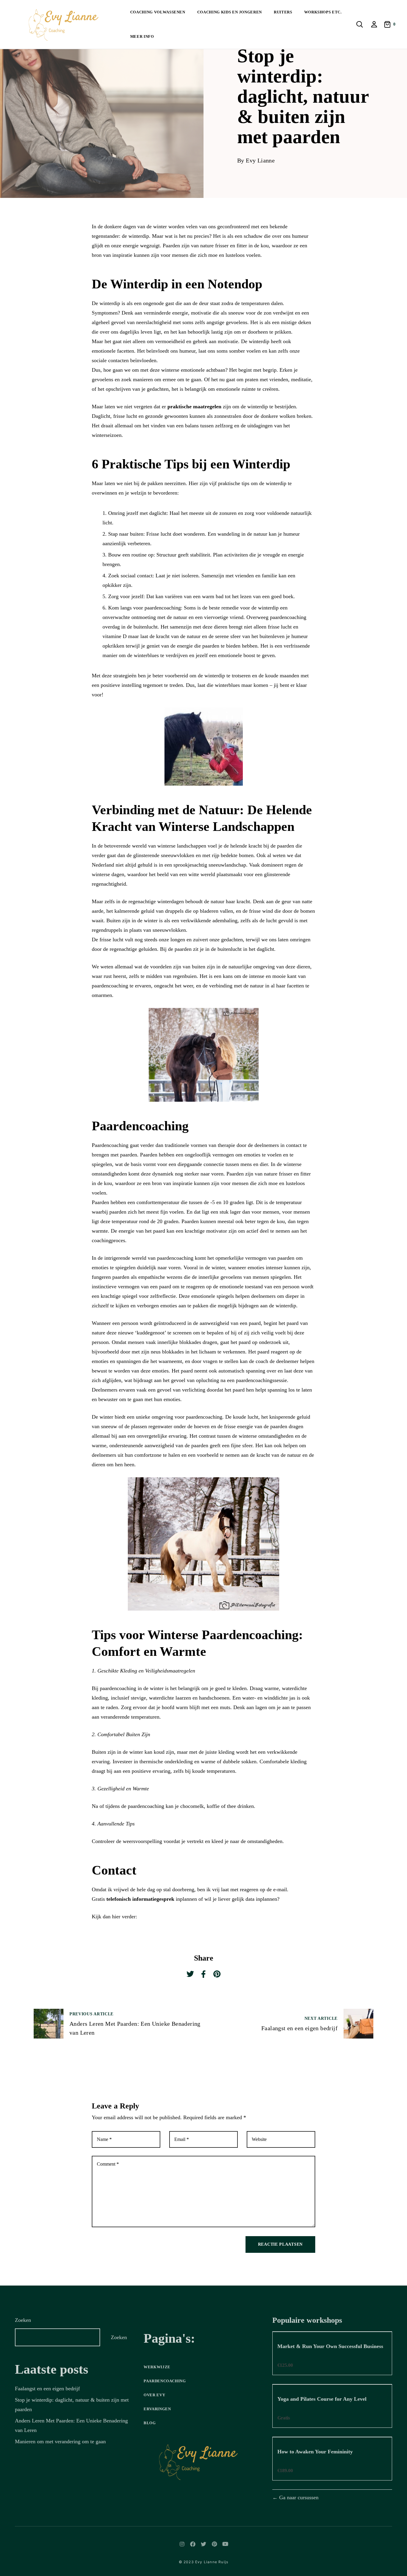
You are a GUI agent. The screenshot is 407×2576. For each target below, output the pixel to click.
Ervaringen (157, 2409)
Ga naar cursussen (298, 2497)
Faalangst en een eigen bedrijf (47, 2389)
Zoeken (23, 2320)
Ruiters (283, 12)
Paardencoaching (165, 2381)
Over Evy (154, 2395)
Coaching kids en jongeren (230, 12)
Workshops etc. (323, 12)
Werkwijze (157, 2367)
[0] (388, 24)
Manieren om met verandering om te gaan (60, 2441)
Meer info (142, 36)
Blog (150, 2423)
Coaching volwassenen (158, 12)
